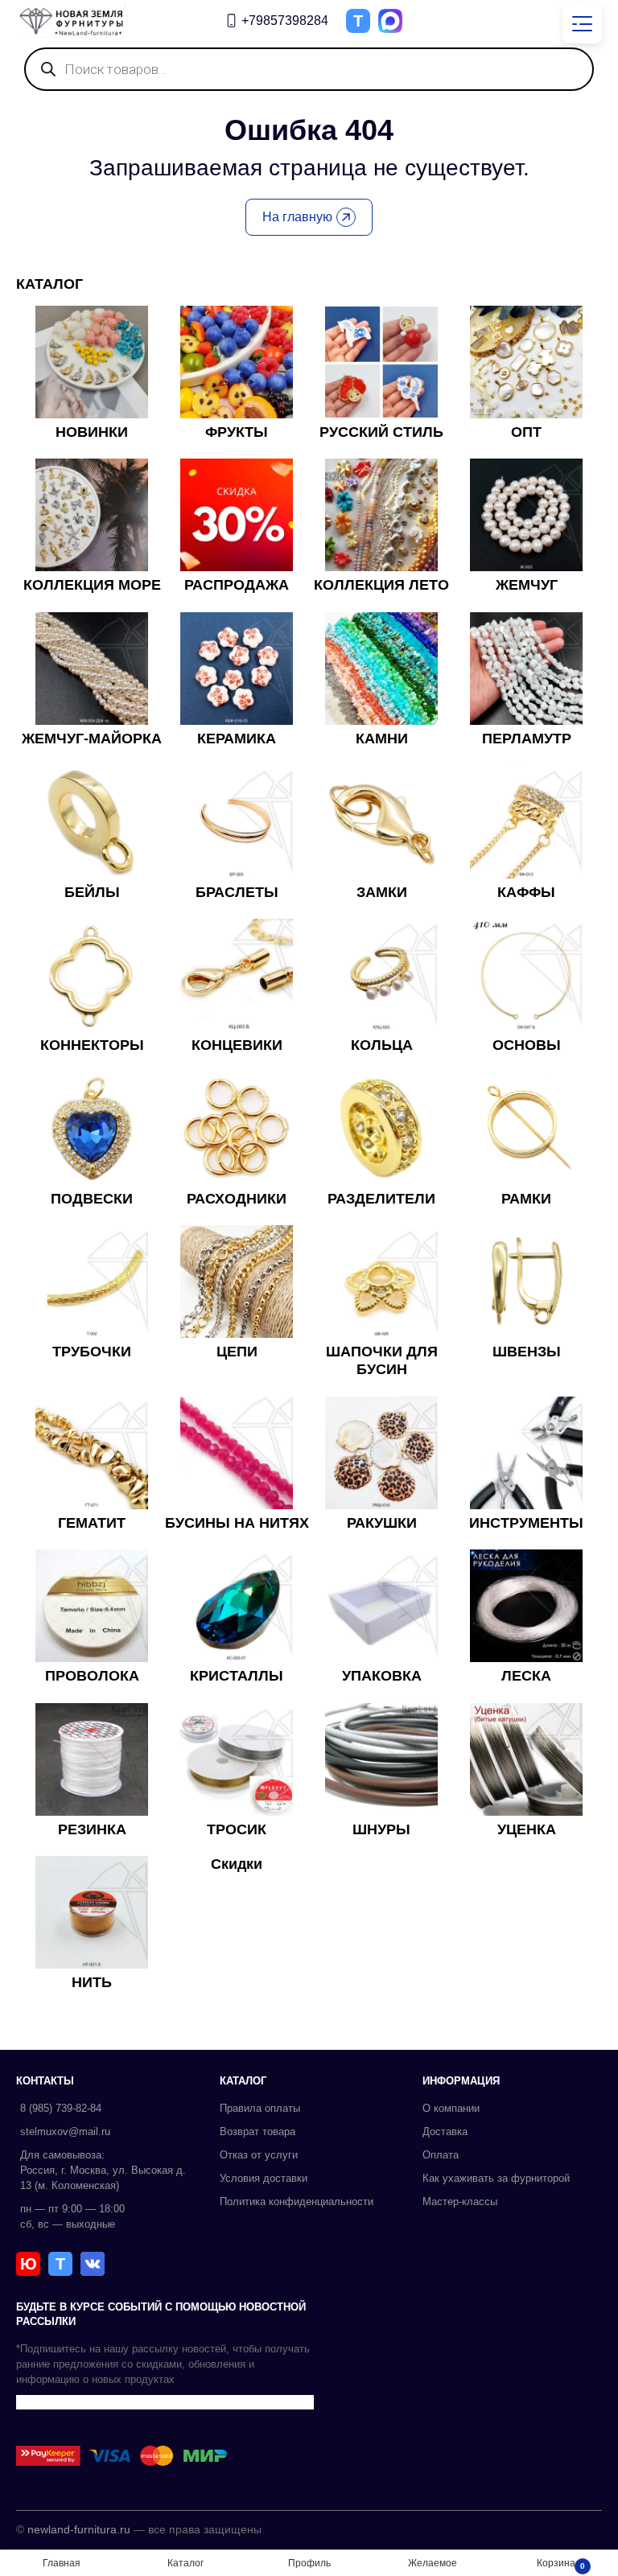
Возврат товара (257, 2132)
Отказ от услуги (259, 2155)
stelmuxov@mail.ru (65, 2132)
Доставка (445, 2132)
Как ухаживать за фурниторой (496, 2178)
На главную (297, 217)
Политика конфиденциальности (297, 2202)
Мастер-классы (460, 2202)
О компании (451, 2108)
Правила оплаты (260, 2108)
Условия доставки (264, 2178)
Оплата (441, 2155)
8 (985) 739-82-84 (61, 2108)
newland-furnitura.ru (79, 2529)
